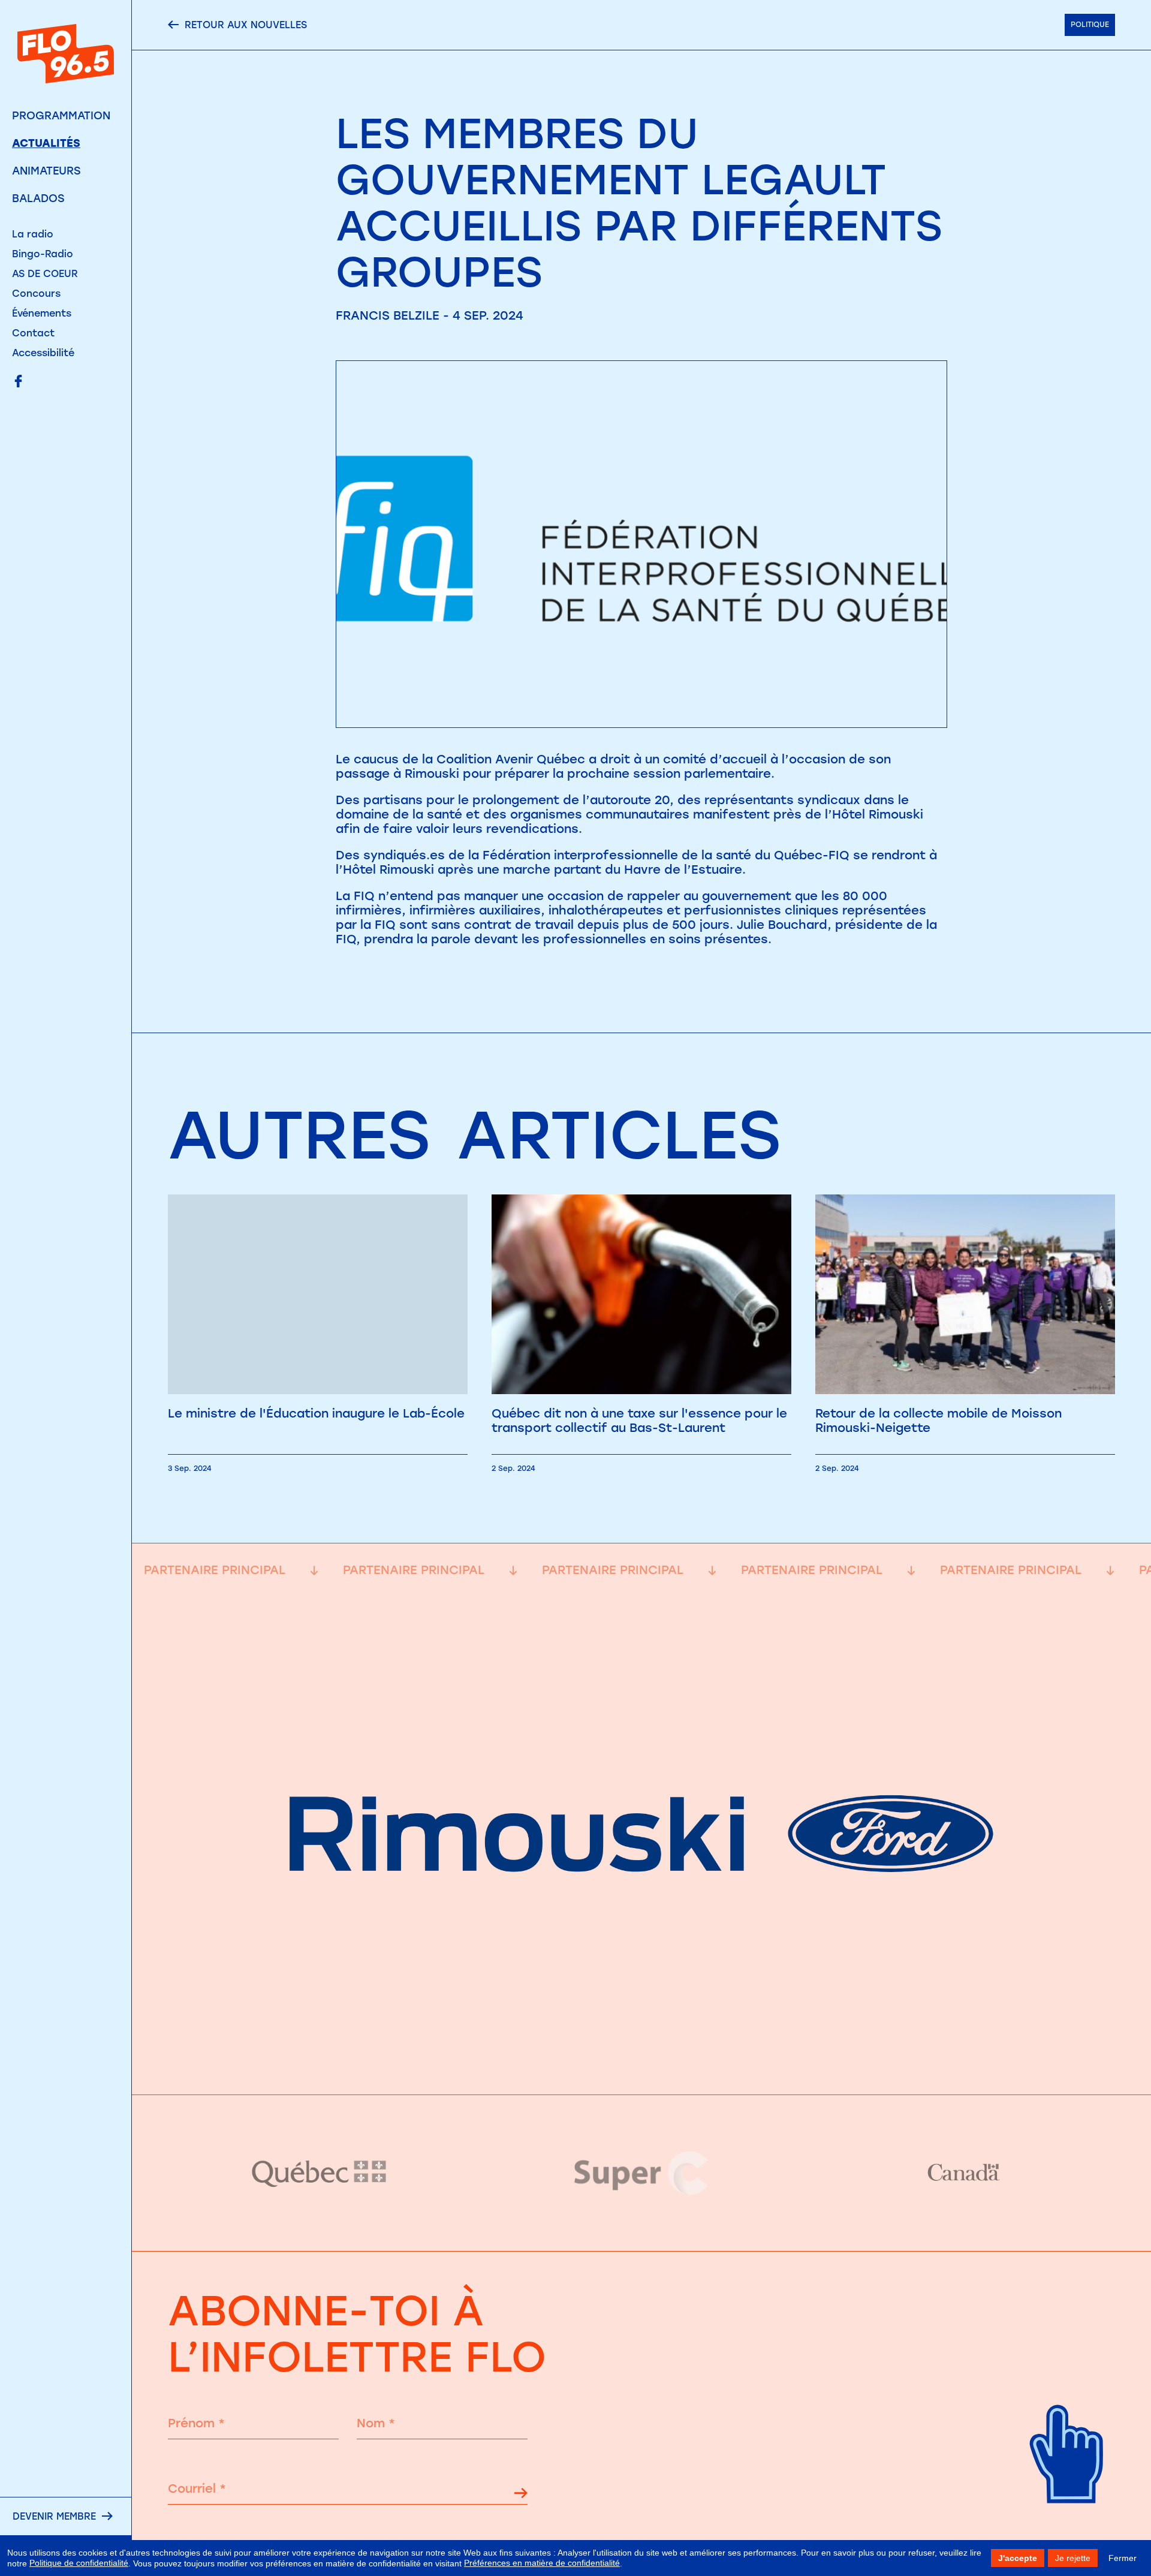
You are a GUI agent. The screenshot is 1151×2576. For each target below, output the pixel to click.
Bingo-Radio (43, 254)
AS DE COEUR (45, 274)
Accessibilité (43, 353)
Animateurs (46, 171)
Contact (33, 333)
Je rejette (1073, 2558)
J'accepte (1018, 2558)
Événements (42, 313)
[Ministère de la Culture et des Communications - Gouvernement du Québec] (320, 2173)
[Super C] (642, 2173)
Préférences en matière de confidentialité (542, 2563)
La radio (33, 234)
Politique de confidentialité (79, 2563)
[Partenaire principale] (641, 2065)
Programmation (61, 116)
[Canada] (963, 2173)
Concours (36, 294)
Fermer (1123, 2558)
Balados (38, 198)
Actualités (46, 143)
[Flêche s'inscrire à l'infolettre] (521, 2495)
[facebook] (18, 382)
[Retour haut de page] (1067, 2522)
